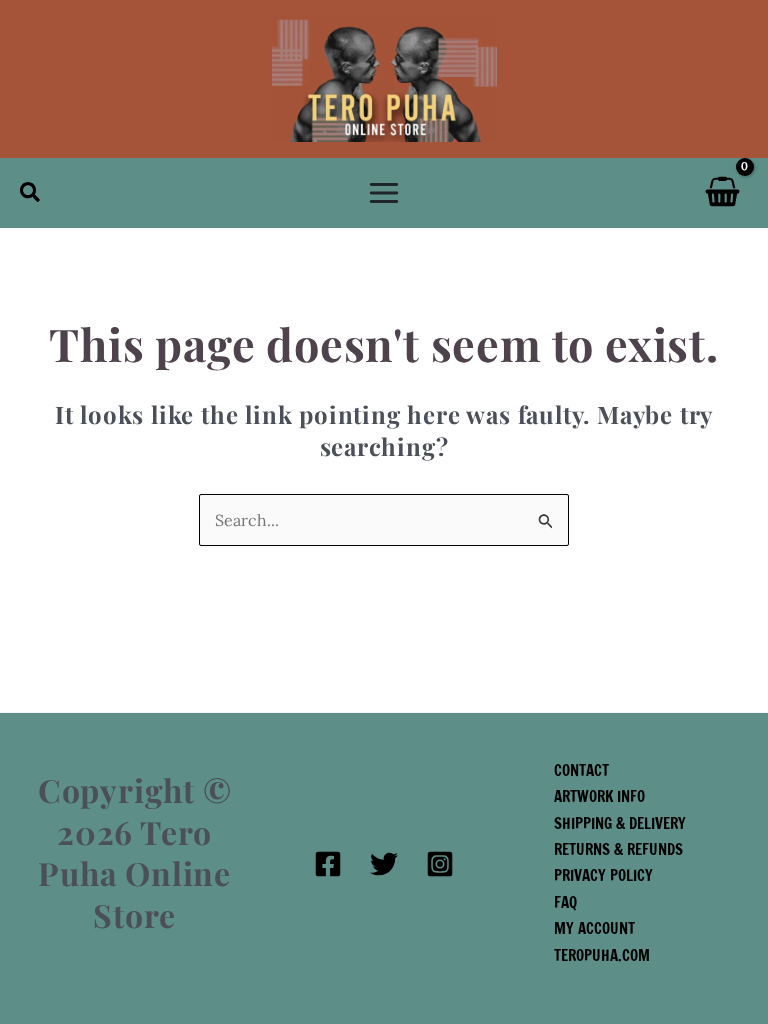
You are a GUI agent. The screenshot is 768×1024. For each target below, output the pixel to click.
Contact (581, 770)
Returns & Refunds (618, 849)
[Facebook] (328, 864)
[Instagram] (440, 864)
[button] (31, 193)
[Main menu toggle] (384, 193)
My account (594, 928)
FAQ (565, 902)
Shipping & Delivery (620, 823)
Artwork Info (599, 796)
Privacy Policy (603, 875)
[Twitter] (384, 864)
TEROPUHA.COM (602, 955)
